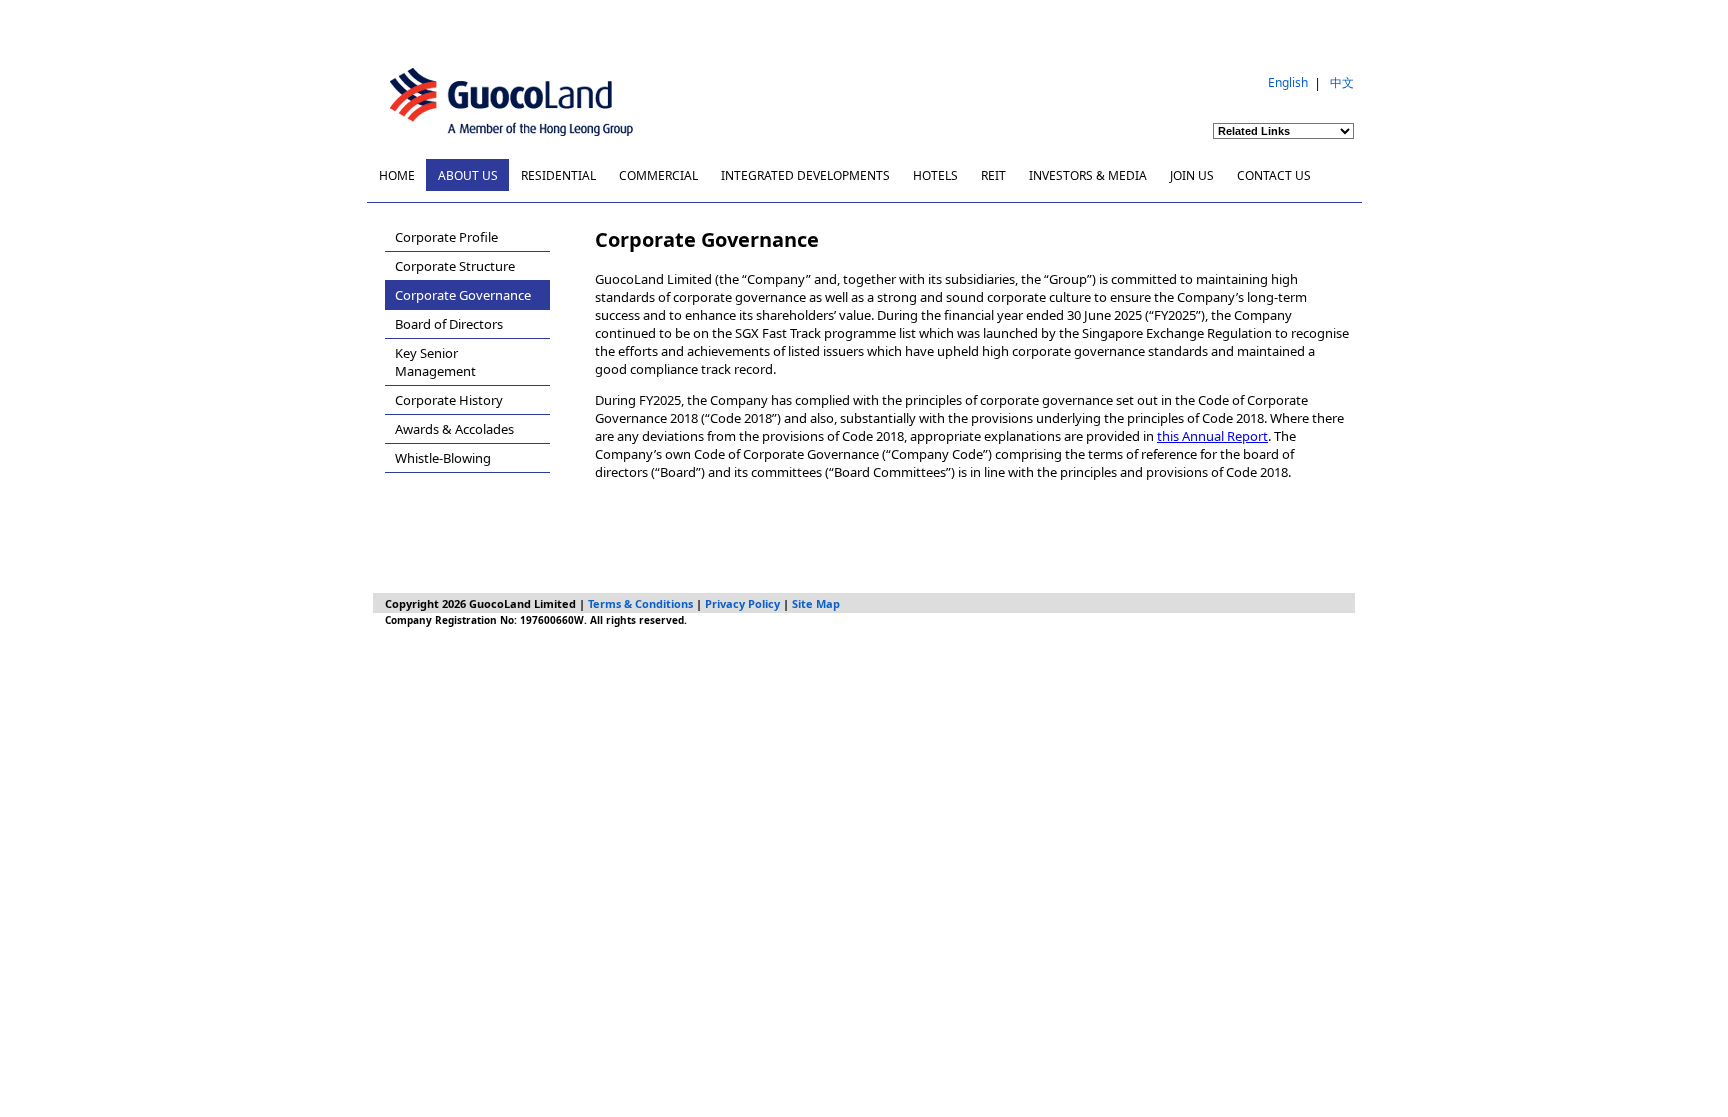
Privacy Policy (742, 603)
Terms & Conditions (640, 603)
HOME (397, 175)
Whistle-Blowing (443, 458)
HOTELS (935, 175)
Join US (1192, 175)
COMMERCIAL (658, 175)
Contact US (1274, 175)
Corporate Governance (463, 295)
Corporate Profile (446, 237)
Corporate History (449, 400)
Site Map (816, 603)
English (1288, 82)
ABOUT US (468, 175)
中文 (1342, 82)
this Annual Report (1212, 436)
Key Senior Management (435, 362)
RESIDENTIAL (558, 175)
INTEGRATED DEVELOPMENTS (805, 175)
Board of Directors (449, 324)
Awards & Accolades (454, 429)
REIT (993, 175)
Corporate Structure (455, 266)
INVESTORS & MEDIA (1088, 175)
